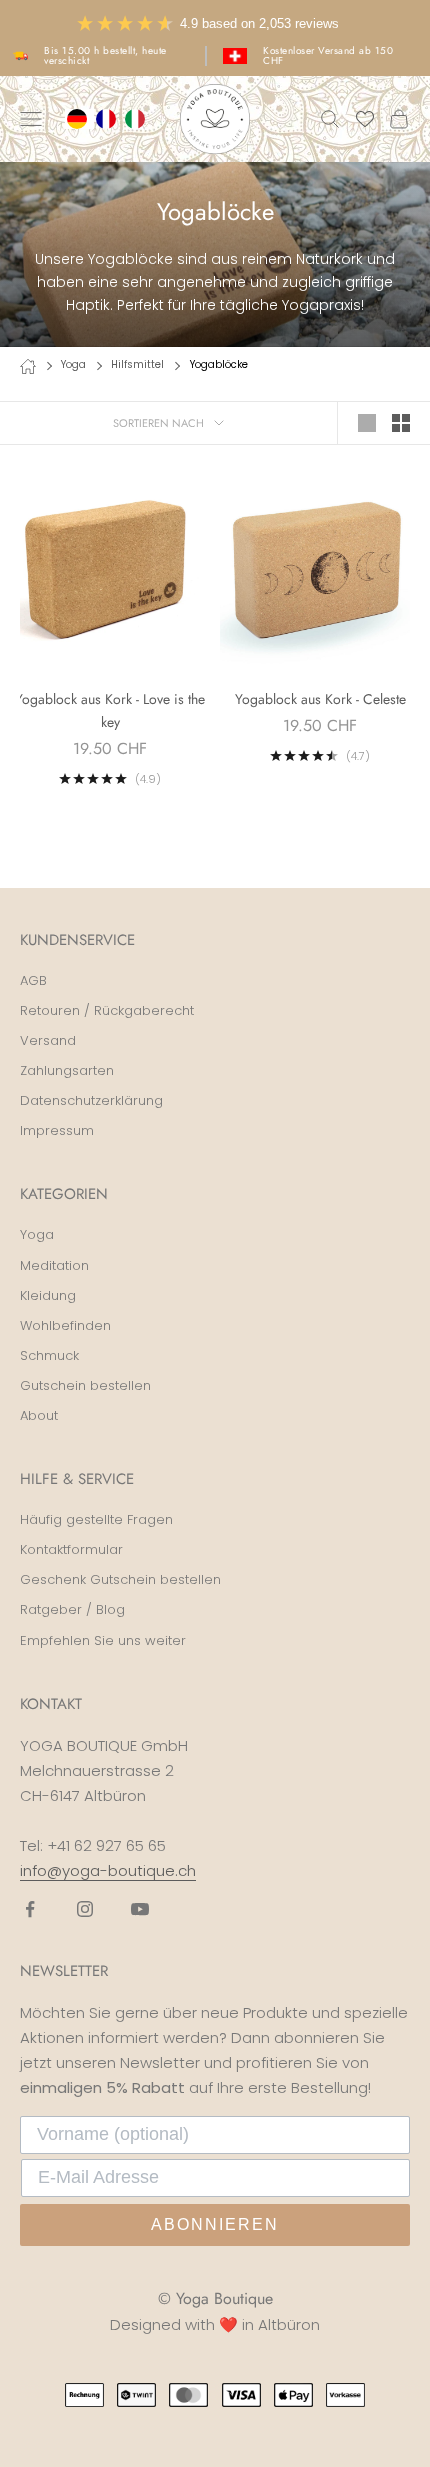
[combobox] (79, 119)
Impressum (57, 1130)
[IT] (137, 119)
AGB (33, 980)
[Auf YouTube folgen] (140, 1909)
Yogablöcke (219, 364)
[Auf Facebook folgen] (30, 1909)
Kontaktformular (71, 1549)
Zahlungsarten (67, 1070)
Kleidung (48, 1295)
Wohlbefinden (65, 1325)
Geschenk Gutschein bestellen (120, 1579)
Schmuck (49, 1355)
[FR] (108, 119)
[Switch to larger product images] (367, 423)
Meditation (54, 1265)
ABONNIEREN (215, 2224)
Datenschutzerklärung (91, 1100)
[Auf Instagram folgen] (85, 1909)
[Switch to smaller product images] (401, 423)
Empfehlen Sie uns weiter (103, 1640)
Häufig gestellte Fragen (96, 1519)
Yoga (73, 364)
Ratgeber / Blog (72, 1609)
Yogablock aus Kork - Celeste (320, 699)
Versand (48, 1040)
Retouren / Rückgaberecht (107, 1010)
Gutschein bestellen (85, 1385)
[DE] (79, 119)
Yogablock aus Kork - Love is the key (110, 710)
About (39, 1415)
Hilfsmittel (137, 364)
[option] (108, 119)
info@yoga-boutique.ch (108, 1870)
